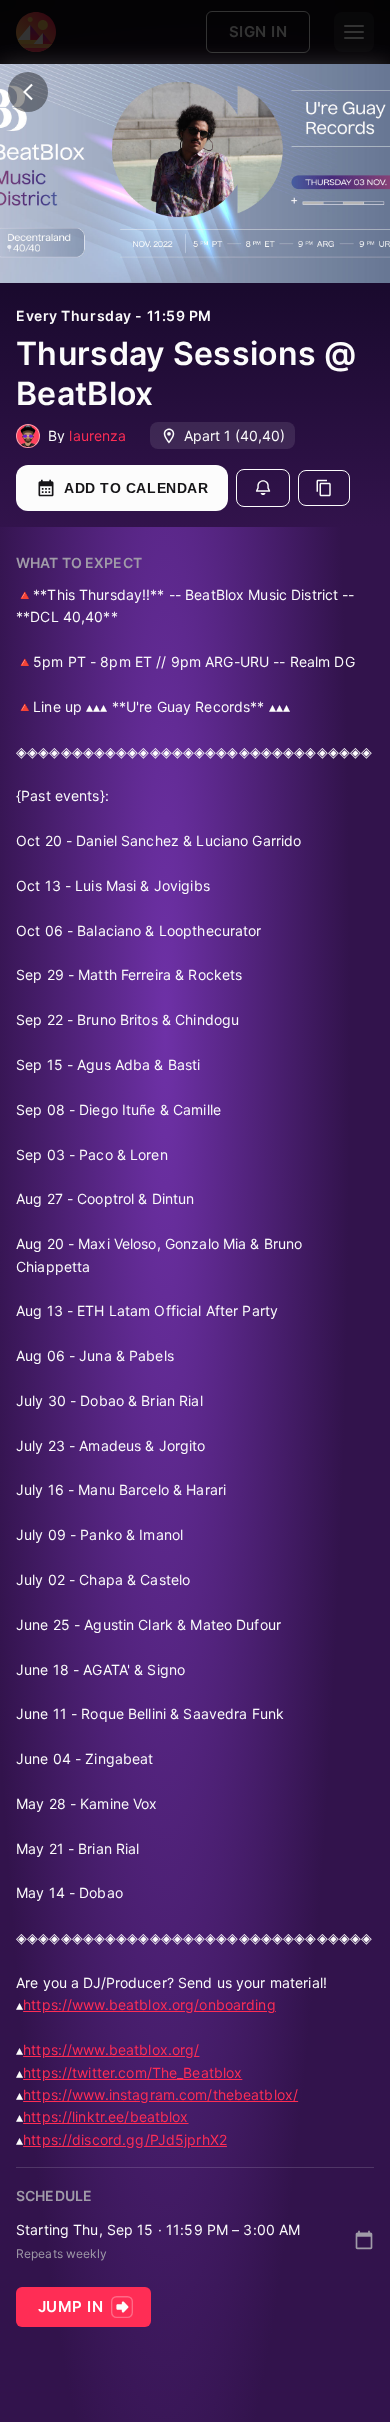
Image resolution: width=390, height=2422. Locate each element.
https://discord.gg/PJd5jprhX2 (125, 2139)
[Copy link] (324, 488)
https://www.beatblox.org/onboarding (149, 2004)
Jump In (70, 2306)
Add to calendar (136, 488)
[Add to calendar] (364, 2240)
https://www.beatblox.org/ (111, 2049)
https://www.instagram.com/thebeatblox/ (160, 2094)
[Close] (28, 92)
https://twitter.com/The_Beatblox (132, 2072)
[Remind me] (263, 488)
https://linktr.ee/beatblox (105, 2116)
